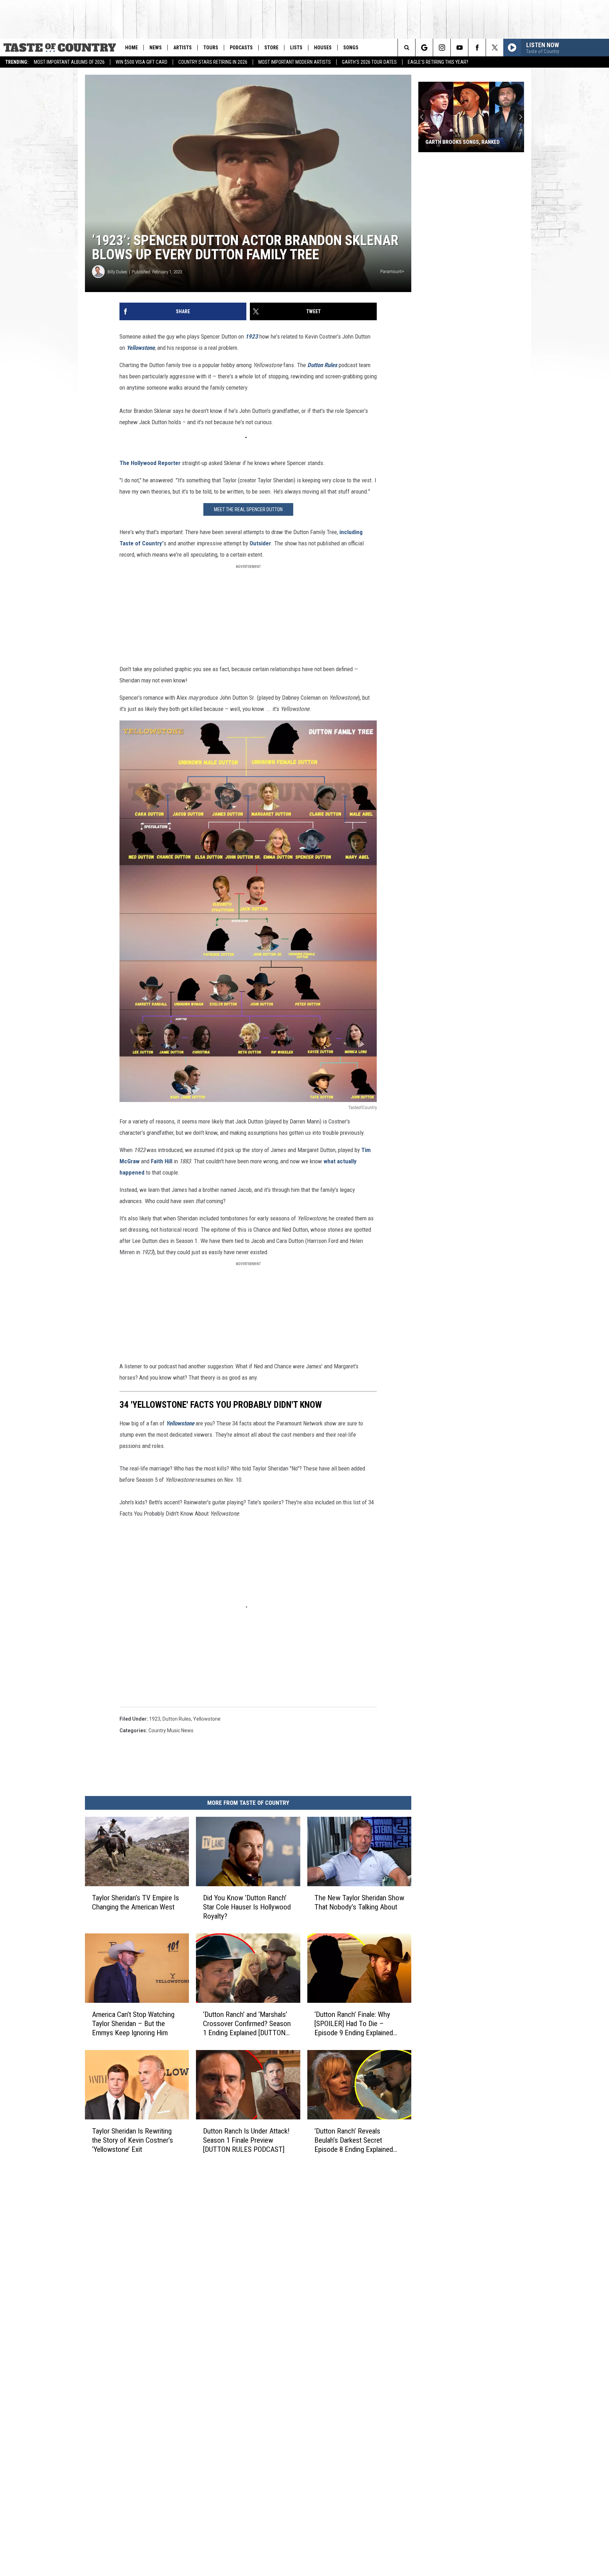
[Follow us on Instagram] (442, 48)
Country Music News (171, 1730)
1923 (252, 336)
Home (131, 48)
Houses (323, 48)
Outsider (260, 543)
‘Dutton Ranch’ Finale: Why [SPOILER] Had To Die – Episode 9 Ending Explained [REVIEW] (354, 2024)
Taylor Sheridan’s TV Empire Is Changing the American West (136, 1902)
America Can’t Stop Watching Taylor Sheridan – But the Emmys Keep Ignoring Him (133, 2024)
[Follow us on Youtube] (459, 48)
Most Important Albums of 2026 (69, 62)
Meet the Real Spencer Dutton (248, 509)
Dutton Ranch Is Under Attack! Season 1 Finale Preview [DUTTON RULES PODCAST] (246, 2140)
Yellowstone (207, 1719)
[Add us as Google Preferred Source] (424, 48)
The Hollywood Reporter (150, 463)
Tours (211, 48)
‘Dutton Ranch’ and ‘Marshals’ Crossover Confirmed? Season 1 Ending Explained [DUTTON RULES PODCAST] (247, 2024)
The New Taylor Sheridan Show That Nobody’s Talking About (359, 1902)
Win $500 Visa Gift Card (142, 62)
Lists (296, 48)
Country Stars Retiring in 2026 (213, 62)
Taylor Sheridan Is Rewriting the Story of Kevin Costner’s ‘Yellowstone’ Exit (133, 2140)
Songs (351, 48)
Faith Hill (162, 1161)
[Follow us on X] (495, 48)
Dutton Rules (177, 1719)
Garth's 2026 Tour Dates (369, 62)
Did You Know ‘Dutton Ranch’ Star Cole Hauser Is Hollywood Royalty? (247, 1907)
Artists (183, 48)
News (156, 48)
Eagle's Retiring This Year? (438, 62)
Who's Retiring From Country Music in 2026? (463, 139)
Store (271, 48)
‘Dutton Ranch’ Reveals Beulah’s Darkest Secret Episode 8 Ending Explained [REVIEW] (354, 2140)
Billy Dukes (117, 272)
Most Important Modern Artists (295, 62)
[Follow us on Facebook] (477, 48)
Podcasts (241, 48)
